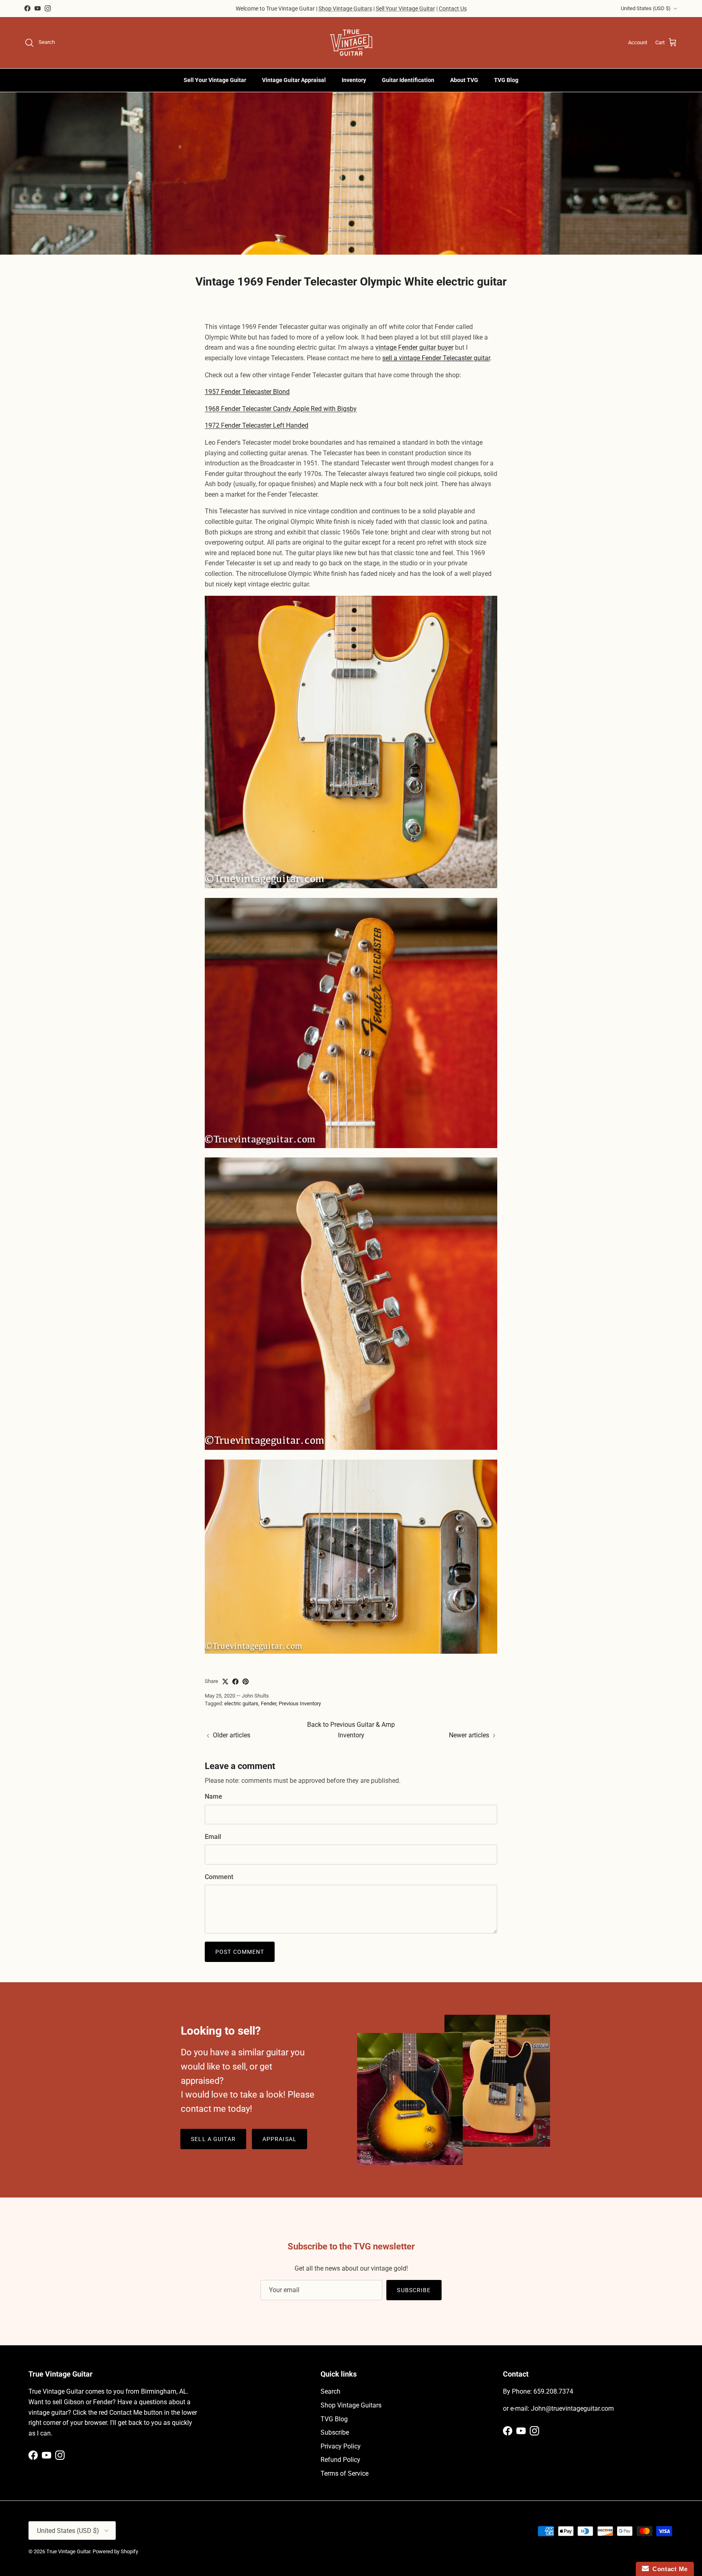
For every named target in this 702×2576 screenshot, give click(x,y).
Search (330, 2391)
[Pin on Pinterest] (246, 1682)
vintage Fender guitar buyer (414, 347)
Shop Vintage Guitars (345, 9)
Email (213, 1837)
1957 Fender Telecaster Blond (247, 392)
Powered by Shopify (115, 2551)
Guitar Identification (408, 80)
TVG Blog (506, 80)
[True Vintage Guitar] (351, 43)
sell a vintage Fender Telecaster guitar (436, 358)
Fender (269, 1703)
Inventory (354, 80)
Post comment (240, 1952)
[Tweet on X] (225, 1682)
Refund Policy (340, 2460)
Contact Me (668, 2569)
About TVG (464, 80)
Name (213, 1796)
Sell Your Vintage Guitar (405, 9)
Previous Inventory (300, 1703)
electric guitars (241, 1703)
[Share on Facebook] (235, 1682)
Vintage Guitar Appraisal (294, 80)
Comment (219, 1877)
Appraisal (279, 2139)
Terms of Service (344, 2473)
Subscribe (414, 2290)
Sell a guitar (213, 2139)
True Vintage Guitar (68, 2551)
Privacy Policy (341, 2446)
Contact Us (453, 9)
